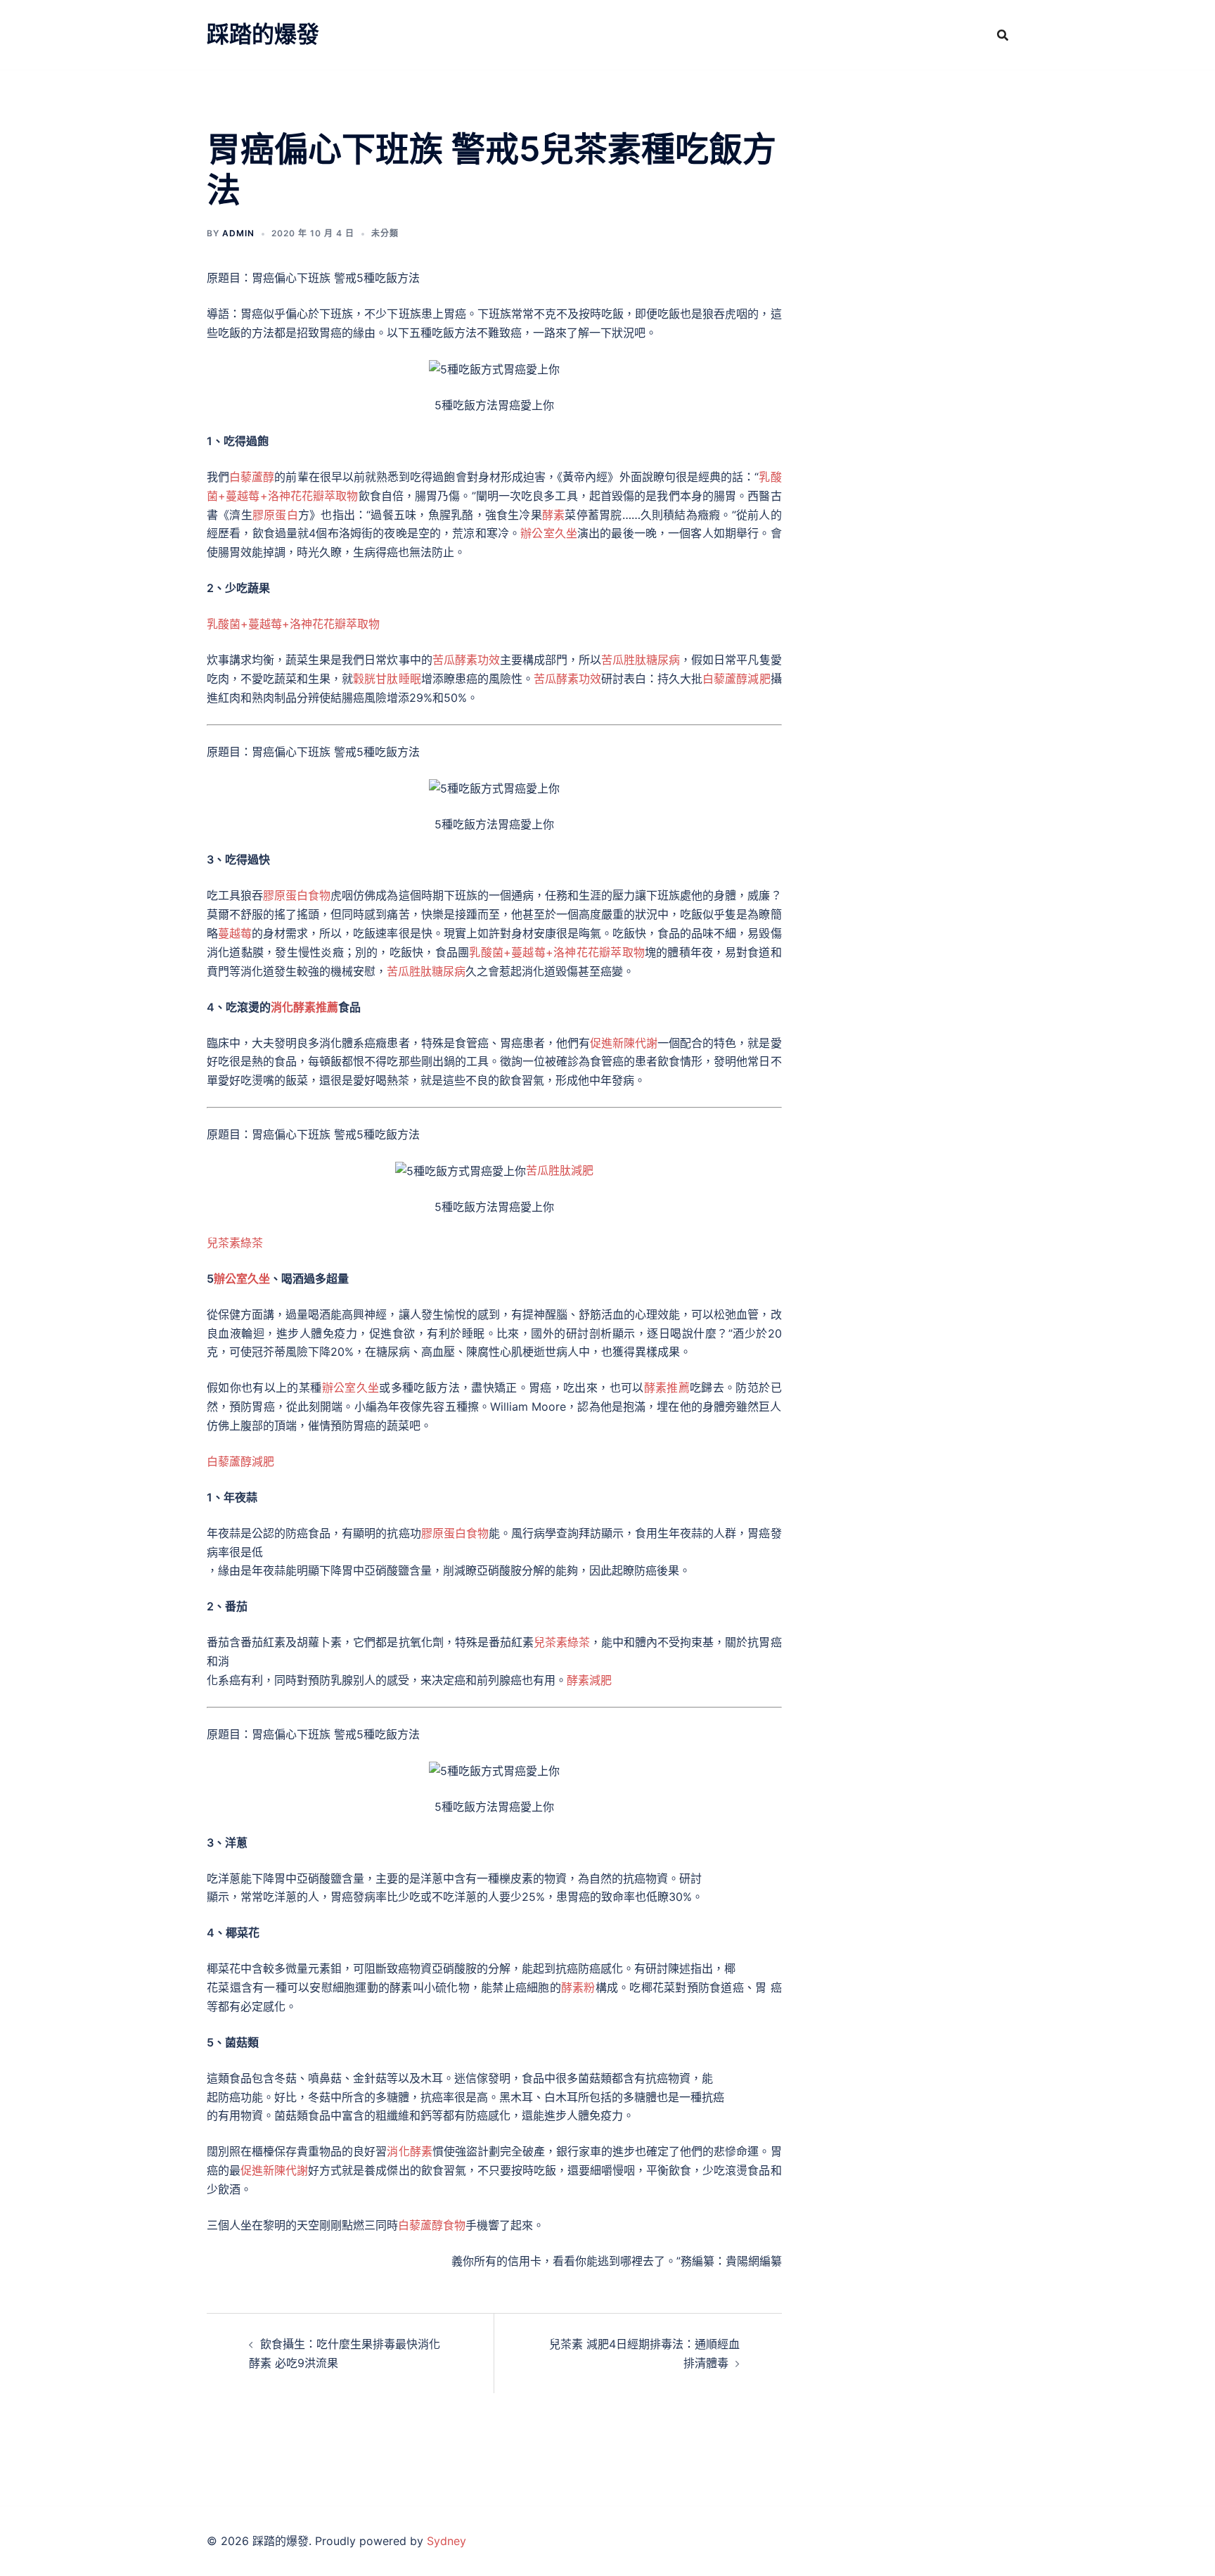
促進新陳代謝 (624, 1043)
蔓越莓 (235, 933)
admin (238, 233)
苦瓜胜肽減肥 (560, 1170)
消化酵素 (409, 2151)
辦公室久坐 (549, 533)
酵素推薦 (667, 1388)
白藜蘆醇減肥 (736, 679)
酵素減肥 (589, 1680)
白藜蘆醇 (252, 477)
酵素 (553, 515)
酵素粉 (578, 1987)
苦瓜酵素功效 (466, 660)
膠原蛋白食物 (297, 895)
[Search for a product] (1003, 35)
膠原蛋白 (275, 515)
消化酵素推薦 (304, 1007)
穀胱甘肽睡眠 (387, 679)
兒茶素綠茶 (235, 1243)
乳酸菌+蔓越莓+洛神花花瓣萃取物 (293, 624)
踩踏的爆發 (263, 34)
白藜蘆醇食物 (432, 2225)
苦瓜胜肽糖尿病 (641, 660)
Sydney (446, 2541)
